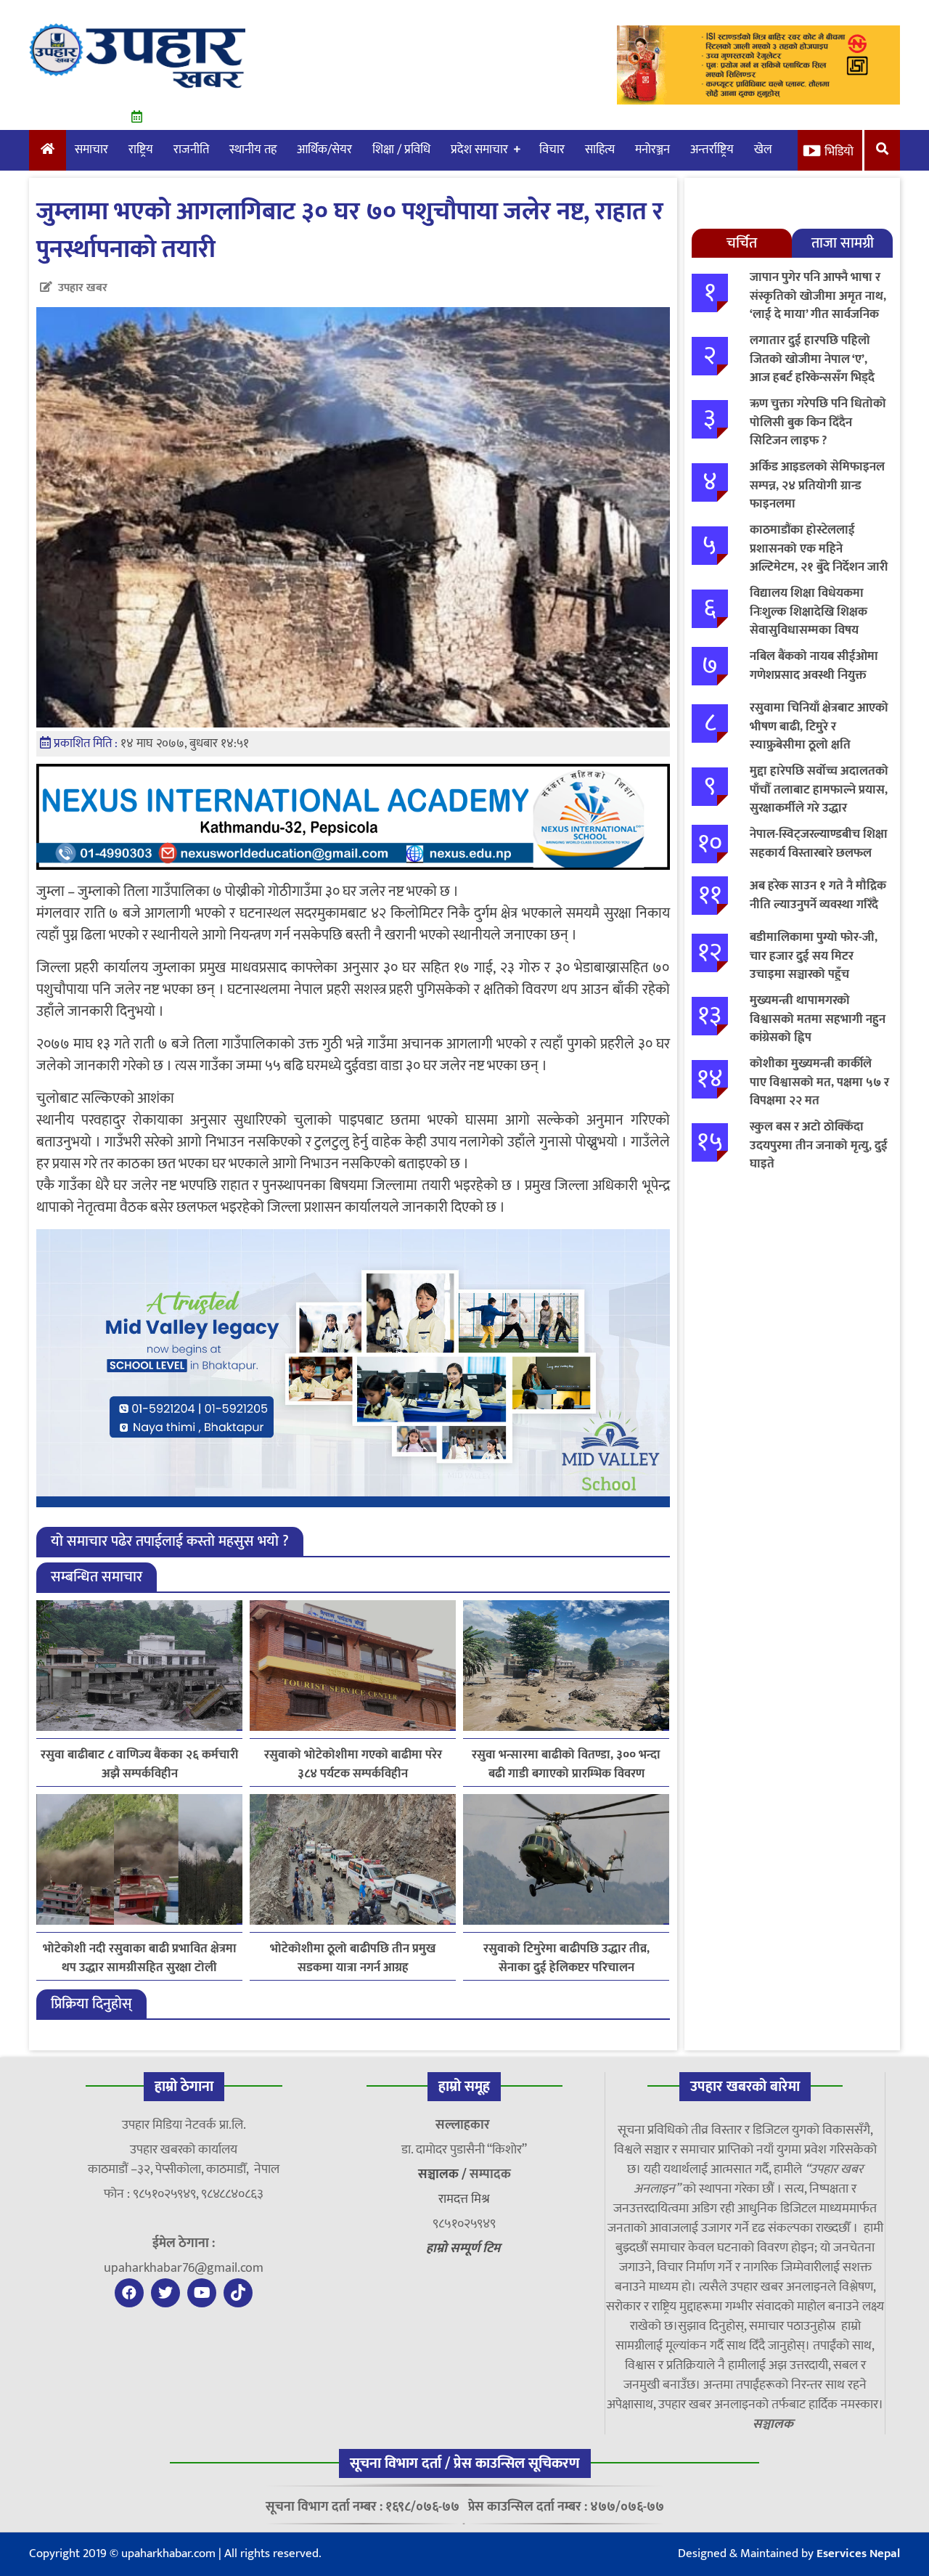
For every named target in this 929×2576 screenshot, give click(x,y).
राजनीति (191, 150)
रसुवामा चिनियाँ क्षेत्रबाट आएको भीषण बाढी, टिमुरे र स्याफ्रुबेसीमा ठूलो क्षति (819, 726)
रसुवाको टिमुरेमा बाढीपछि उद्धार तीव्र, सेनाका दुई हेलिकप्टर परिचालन (566, 1958)
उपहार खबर (83, 288)
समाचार (91, 150)
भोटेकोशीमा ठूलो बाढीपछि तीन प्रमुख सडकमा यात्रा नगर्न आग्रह (353, 1958)
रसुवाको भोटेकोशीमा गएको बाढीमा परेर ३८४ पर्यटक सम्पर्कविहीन (353, 1764)
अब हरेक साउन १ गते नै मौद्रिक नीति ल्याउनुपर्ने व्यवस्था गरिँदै (818, 895)
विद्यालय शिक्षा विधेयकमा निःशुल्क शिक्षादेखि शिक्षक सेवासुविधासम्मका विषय (809, 612)
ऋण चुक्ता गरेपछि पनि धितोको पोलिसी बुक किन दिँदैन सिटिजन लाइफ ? (818, 422)
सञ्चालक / (444, 2174)
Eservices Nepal (858, 2553)
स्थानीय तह (253, 150)
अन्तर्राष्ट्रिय (712, 150)
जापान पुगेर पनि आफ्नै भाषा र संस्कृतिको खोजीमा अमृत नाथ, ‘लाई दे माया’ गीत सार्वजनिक (818, 296)
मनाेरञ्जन (652, 150)
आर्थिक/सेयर (324, 150)
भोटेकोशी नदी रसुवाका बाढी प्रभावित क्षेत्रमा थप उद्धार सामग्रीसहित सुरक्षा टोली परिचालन (140, 1958)
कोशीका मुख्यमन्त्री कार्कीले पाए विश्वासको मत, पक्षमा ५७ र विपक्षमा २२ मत (819, 1082)
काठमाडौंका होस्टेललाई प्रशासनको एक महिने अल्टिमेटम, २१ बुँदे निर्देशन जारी (819, 549)
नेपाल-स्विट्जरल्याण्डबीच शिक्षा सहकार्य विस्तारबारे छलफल (819, 844)
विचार (552, 150)
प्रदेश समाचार (479, 150)
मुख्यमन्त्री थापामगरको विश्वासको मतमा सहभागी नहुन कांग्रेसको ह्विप (818, 1019)
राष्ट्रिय (141, 150)
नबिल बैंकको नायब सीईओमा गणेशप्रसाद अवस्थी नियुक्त (814, 666)
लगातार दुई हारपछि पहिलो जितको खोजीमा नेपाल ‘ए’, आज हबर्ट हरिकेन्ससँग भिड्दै (812, 359)
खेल (763, 150)
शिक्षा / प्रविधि (401, 150)
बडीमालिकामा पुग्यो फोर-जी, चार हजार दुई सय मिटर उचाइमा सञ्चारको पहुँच (814, 956)
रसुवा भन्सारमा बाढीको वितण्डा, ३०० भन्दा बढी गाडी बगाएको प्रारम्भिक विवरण (566, 1764)
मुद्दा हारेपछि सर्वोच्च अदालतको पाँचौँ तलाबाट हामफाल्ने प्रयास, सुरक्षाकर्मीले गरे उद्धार (819, 790)
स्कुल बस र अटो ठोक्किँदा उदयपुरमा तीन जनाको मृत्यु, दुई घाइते (819, 1145)
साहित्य (600, 150)
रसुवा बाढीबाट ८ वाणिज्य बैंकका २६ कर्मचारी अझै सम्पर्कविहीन (139, 1764)
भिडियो (839, 152)
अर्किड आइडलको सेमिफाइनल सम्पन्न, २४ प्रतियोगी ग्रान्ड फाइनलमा (817, 485)
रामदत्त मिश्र (464, 2199)
